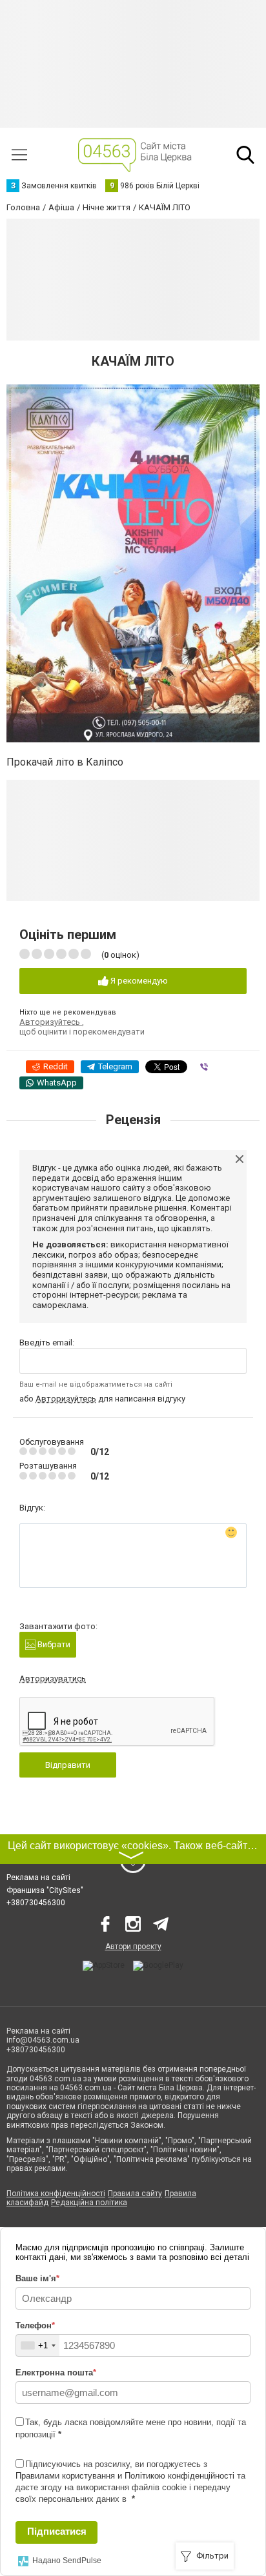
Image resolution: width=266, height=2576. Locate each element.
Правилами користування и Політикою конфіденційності (125, 2476)
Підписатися (57, 2531)
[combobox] (38, 2345)
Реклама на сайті (38, 1878)
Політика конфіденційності (56, 2194)
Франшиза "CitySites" (45, 1890)
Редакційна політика (89, 2203)
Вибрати (53, 1644)
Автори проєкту (133, 1947)
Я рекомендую (138, 981)
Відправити (68, 1765)
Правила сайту (135, 2194)
